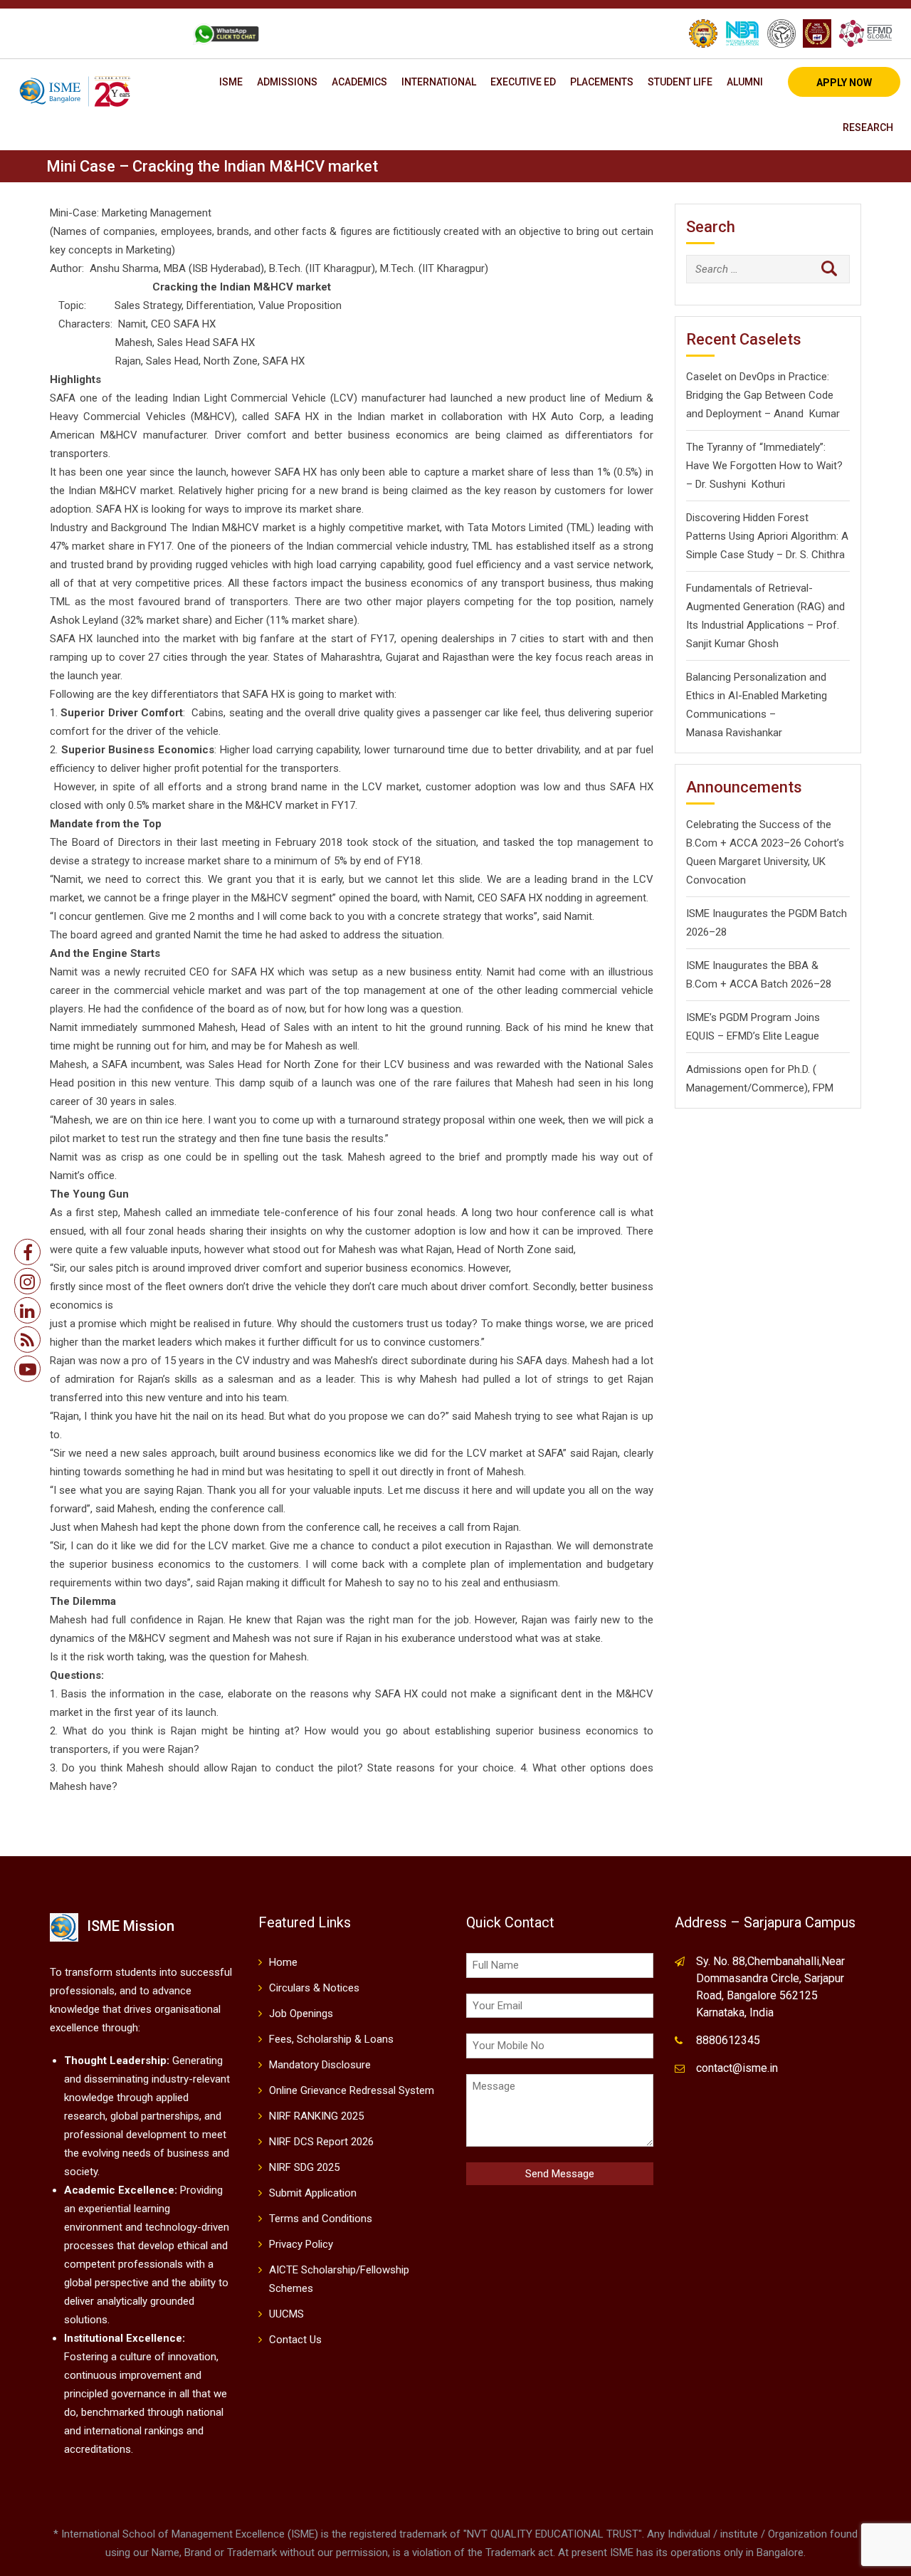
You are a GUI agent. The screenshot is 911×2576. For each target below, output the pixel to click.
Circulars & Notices (314, 1988)
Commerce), (781, 1088)
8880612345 (728, 2040)
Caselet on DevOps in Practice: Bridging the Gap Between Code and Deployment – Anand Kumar (763, 395)
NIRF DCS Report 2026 (321, 2142)
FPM (823, 1088)
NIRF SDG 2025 (304, 2167)
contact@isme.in (737, 2068)
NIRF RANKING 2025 (316, 2116)
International (439, 82)
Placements (602, 82)
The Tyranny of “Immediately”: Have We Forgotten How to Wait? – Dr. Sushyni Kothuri (764, 466)
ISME (231, 82)
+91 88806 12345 (73, 33)
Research (868, 127)
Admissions (287, 82)
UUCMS (286, 2314)
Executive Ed (523, 82)
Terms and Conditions (321, 2219)
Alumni (745, 82)
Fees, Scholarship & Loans (331, 2039)
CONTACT (152, 33)
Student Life (680, 82)
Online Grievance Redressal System (352, 2090)
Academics (359, 82)
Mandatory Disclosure (320, 2065)
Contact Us (295, 2340)
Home (283, 1962)
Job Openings (301, 2014)
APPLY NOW (844, 83)
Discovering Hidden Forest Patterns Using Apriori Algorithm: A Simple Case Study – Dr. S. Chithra (767, 536)
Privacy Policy (301, 2244)
